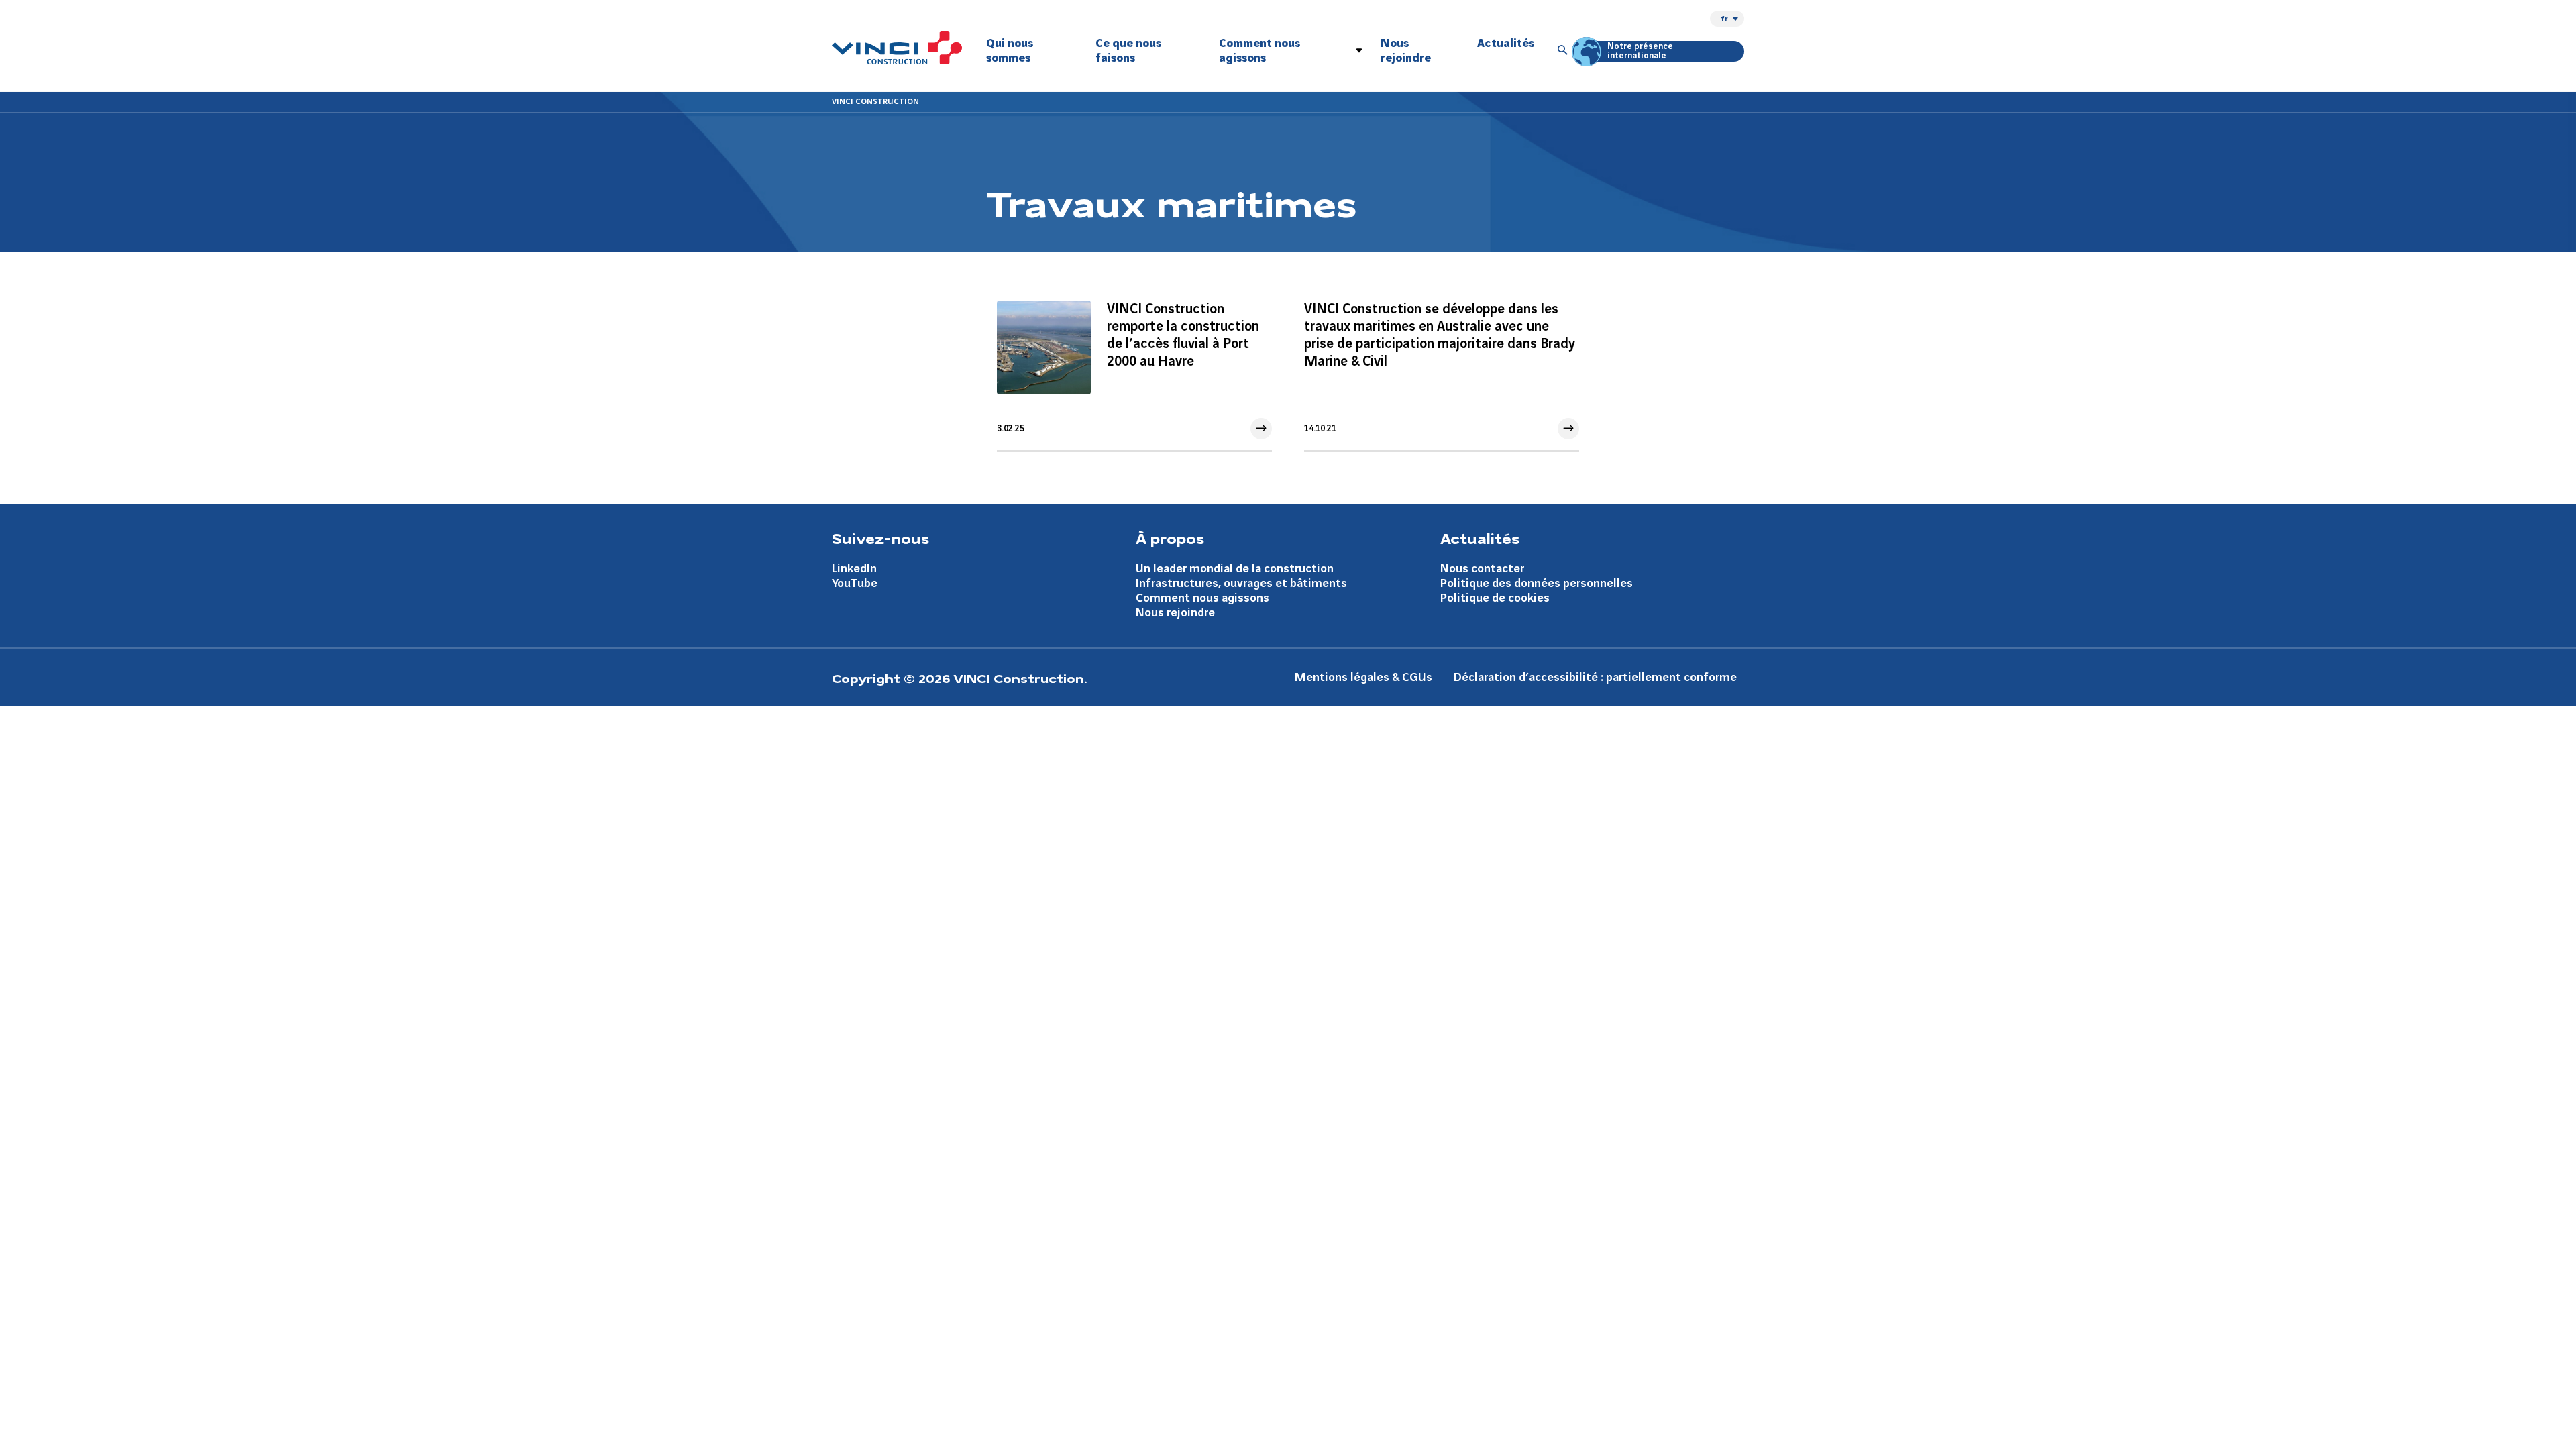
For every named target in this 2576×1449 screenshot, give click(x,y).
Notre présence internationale (1640, 51)
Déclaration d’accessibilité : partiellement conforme (1595, 677)
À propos (1170, 538)
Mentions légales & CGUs (1363, 677)
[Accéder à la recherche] (1563, 51)
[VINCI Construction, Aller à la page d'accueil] (897, 48)
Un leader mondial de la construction (1235, 569)
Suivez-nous (880, 538)
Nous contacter (1482, 569)
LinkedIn (854, 569)
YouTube (855, 583)
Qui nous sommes (1010, 51)
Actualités (1506, 43)
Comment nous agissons (1259, 51)
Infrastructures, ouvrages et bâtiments (1241, 583)
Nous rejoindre (1406, 51)
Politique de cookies (1495, 598)
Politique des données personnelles (1537, 583)
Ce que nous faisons (1128, 51)
